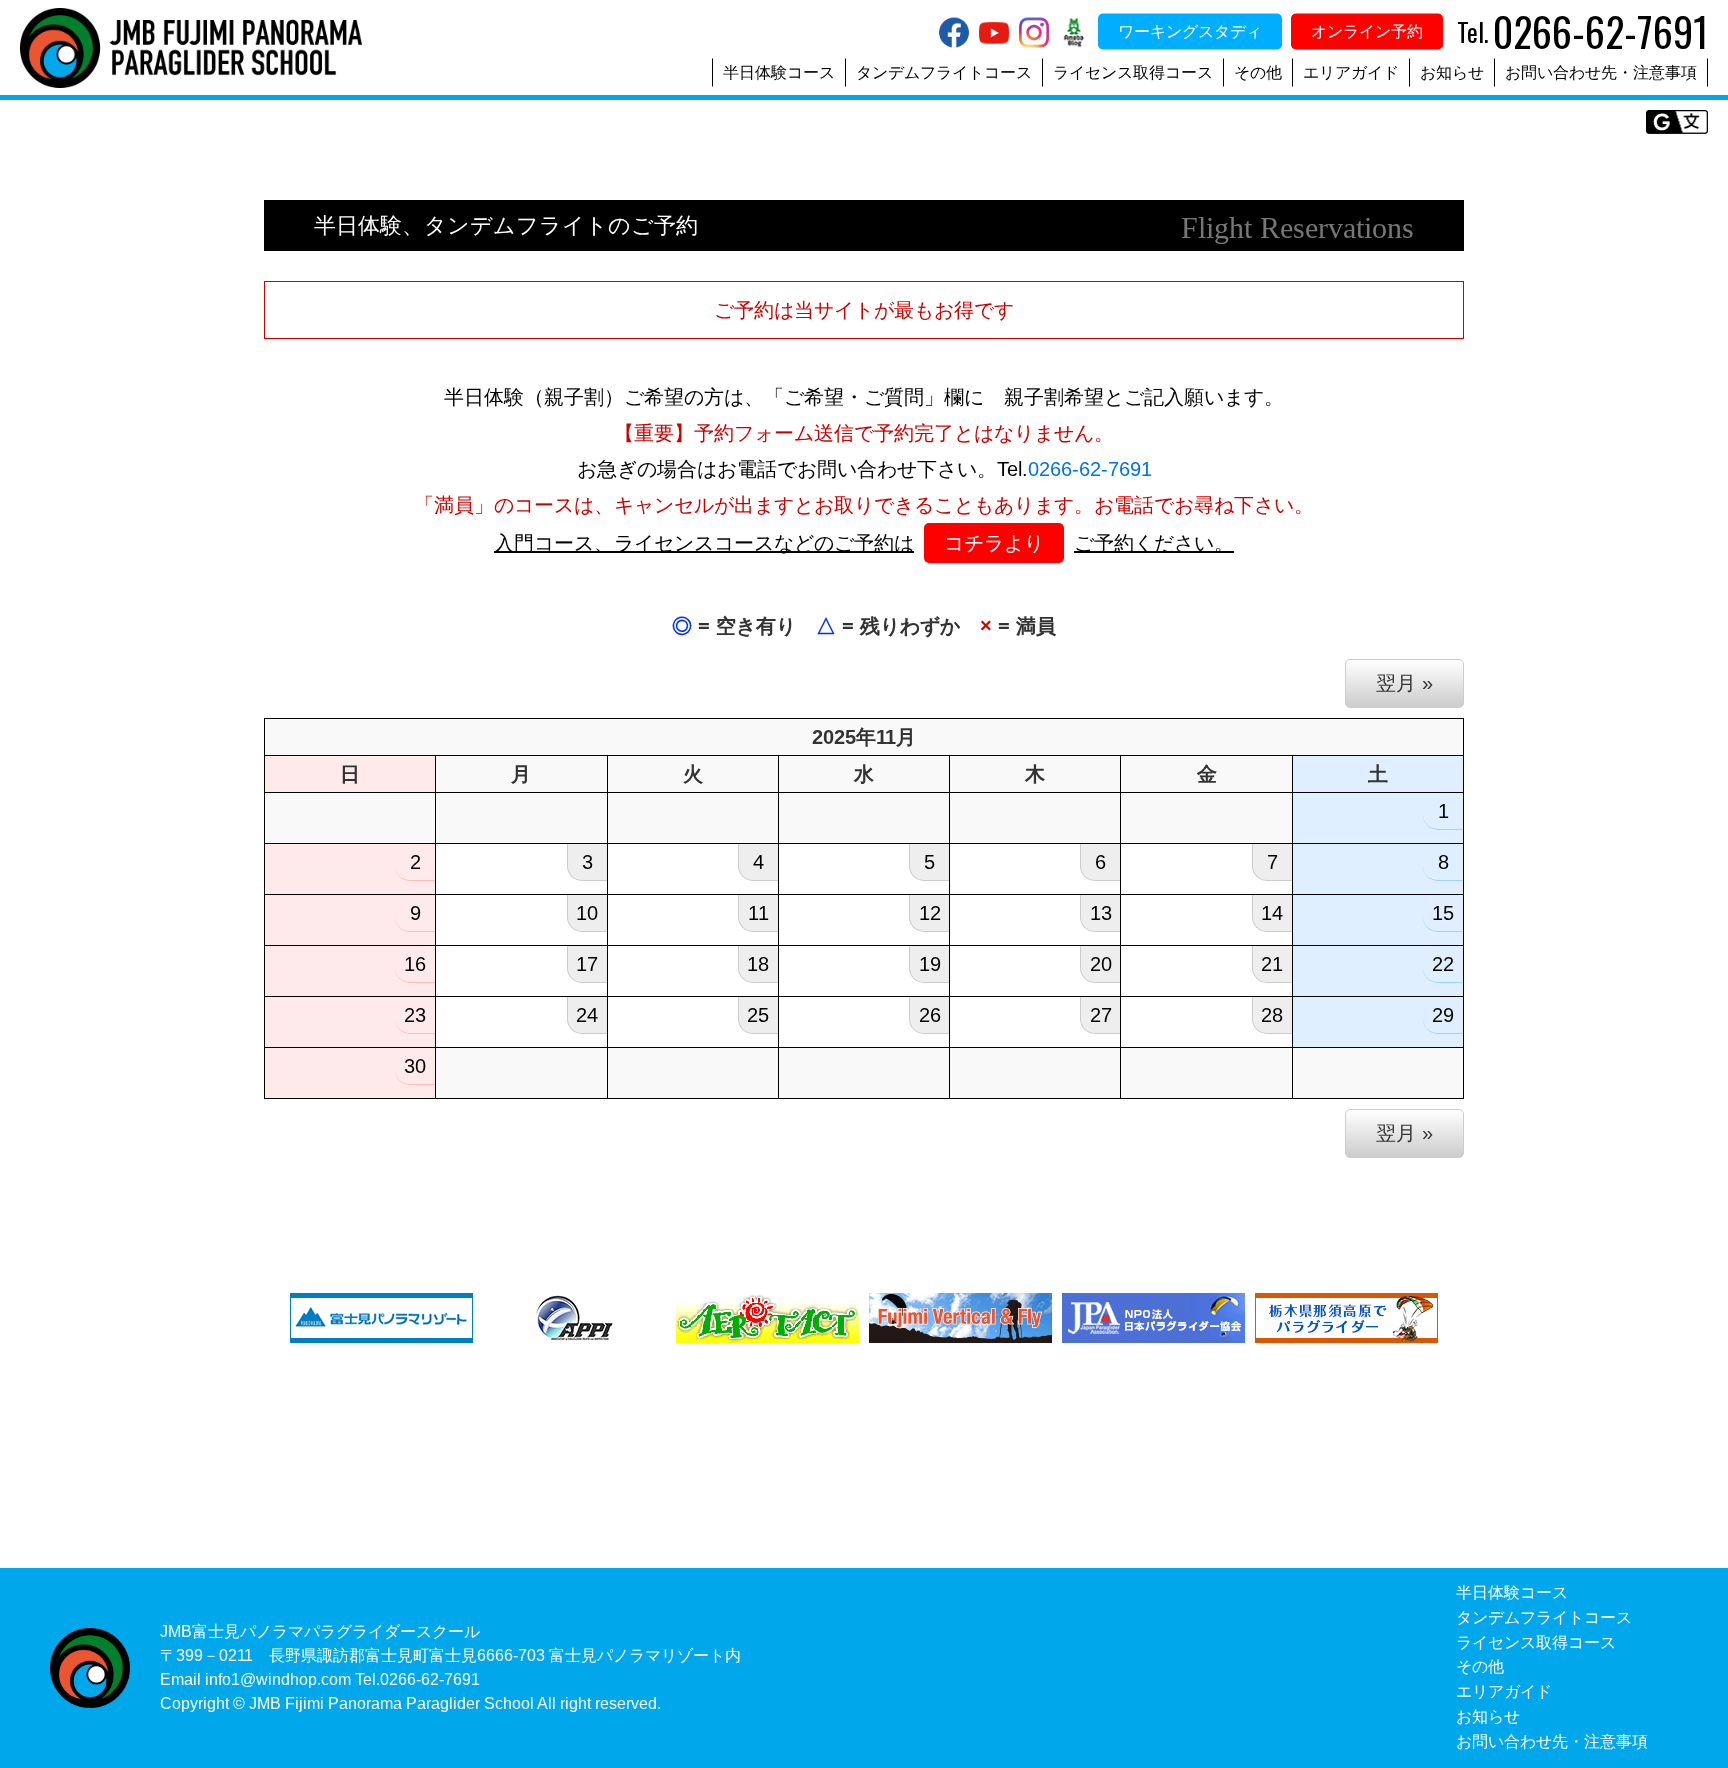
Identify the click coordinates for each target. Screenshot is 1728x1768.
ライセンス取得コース (1133, 72)
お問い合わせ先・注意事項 (1601, 72)
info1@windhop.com (278, 1679)
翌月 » (1404, 683)
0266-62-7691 (1090, 469)
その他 (1258, 72)
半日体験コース (779, 72)
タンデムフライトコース (944, 72)
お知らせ (1452, 72)
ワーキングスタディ (1190, 31)
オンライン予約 (1367, 31)
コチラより (994, 543)
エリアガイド (1351, 72)
